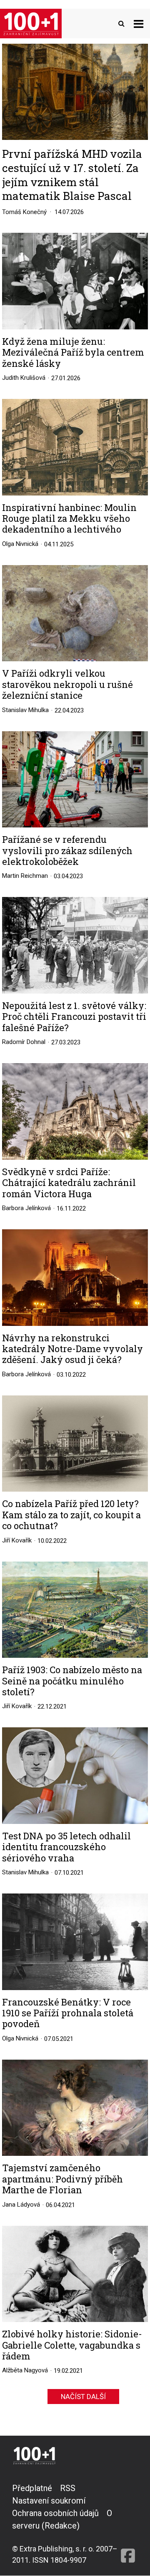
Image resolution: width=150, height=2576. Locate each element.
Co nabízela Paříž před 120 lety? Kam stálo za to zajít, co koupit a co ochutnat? (71, 1515)
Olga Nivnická (20, 544)
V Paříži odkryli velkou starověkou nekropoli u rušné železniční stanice (67, 684)
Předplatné (32, 2488)
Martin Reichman (25, 876)
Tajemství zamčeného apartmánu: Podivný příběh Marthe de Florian (62, 2179)
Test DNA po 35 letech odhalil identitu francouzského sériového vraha (66, 1847)
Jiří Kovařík (17, 1540)
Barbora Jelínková (26, 1208)
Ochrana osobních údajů (55, 2513)
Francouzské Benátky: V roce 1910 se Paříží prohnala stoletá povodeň (68, 2013)
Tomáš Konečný (24, 212)
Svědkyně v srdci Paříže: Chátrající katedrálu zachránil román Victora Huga (69, 1183)
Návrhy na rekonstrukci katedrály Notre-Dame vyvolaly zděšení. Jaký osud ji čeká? (72, 1349)
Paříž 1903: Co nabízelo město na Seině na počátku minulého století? (72, 1681)
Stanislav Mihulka (25, 710)
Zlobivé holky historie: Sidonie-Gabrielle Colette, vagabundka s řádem (72, 2345)
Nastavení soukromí (49, 2501)
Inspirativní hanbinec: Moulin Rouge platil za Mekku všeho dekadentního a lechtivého (69, 519)
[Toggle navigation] (139, 24)
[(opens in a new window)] (128, 2524)
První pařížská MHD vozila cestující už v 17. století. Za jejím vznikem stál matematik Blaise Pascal (72, 175)
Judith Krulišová (24, 378)
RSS (68, 2488)
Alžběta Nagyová (25, 2370)
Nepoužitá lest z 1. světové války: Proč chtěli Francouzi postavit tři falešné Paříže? (74, 1017)
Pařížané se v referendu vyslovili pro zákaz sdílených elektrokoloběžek (67, 851)
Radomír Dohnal (24, 1042)
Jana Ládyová (21, 2205)
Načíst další (83, 2397)
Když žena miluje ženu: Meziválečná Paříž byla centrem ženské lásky (73, 353)
